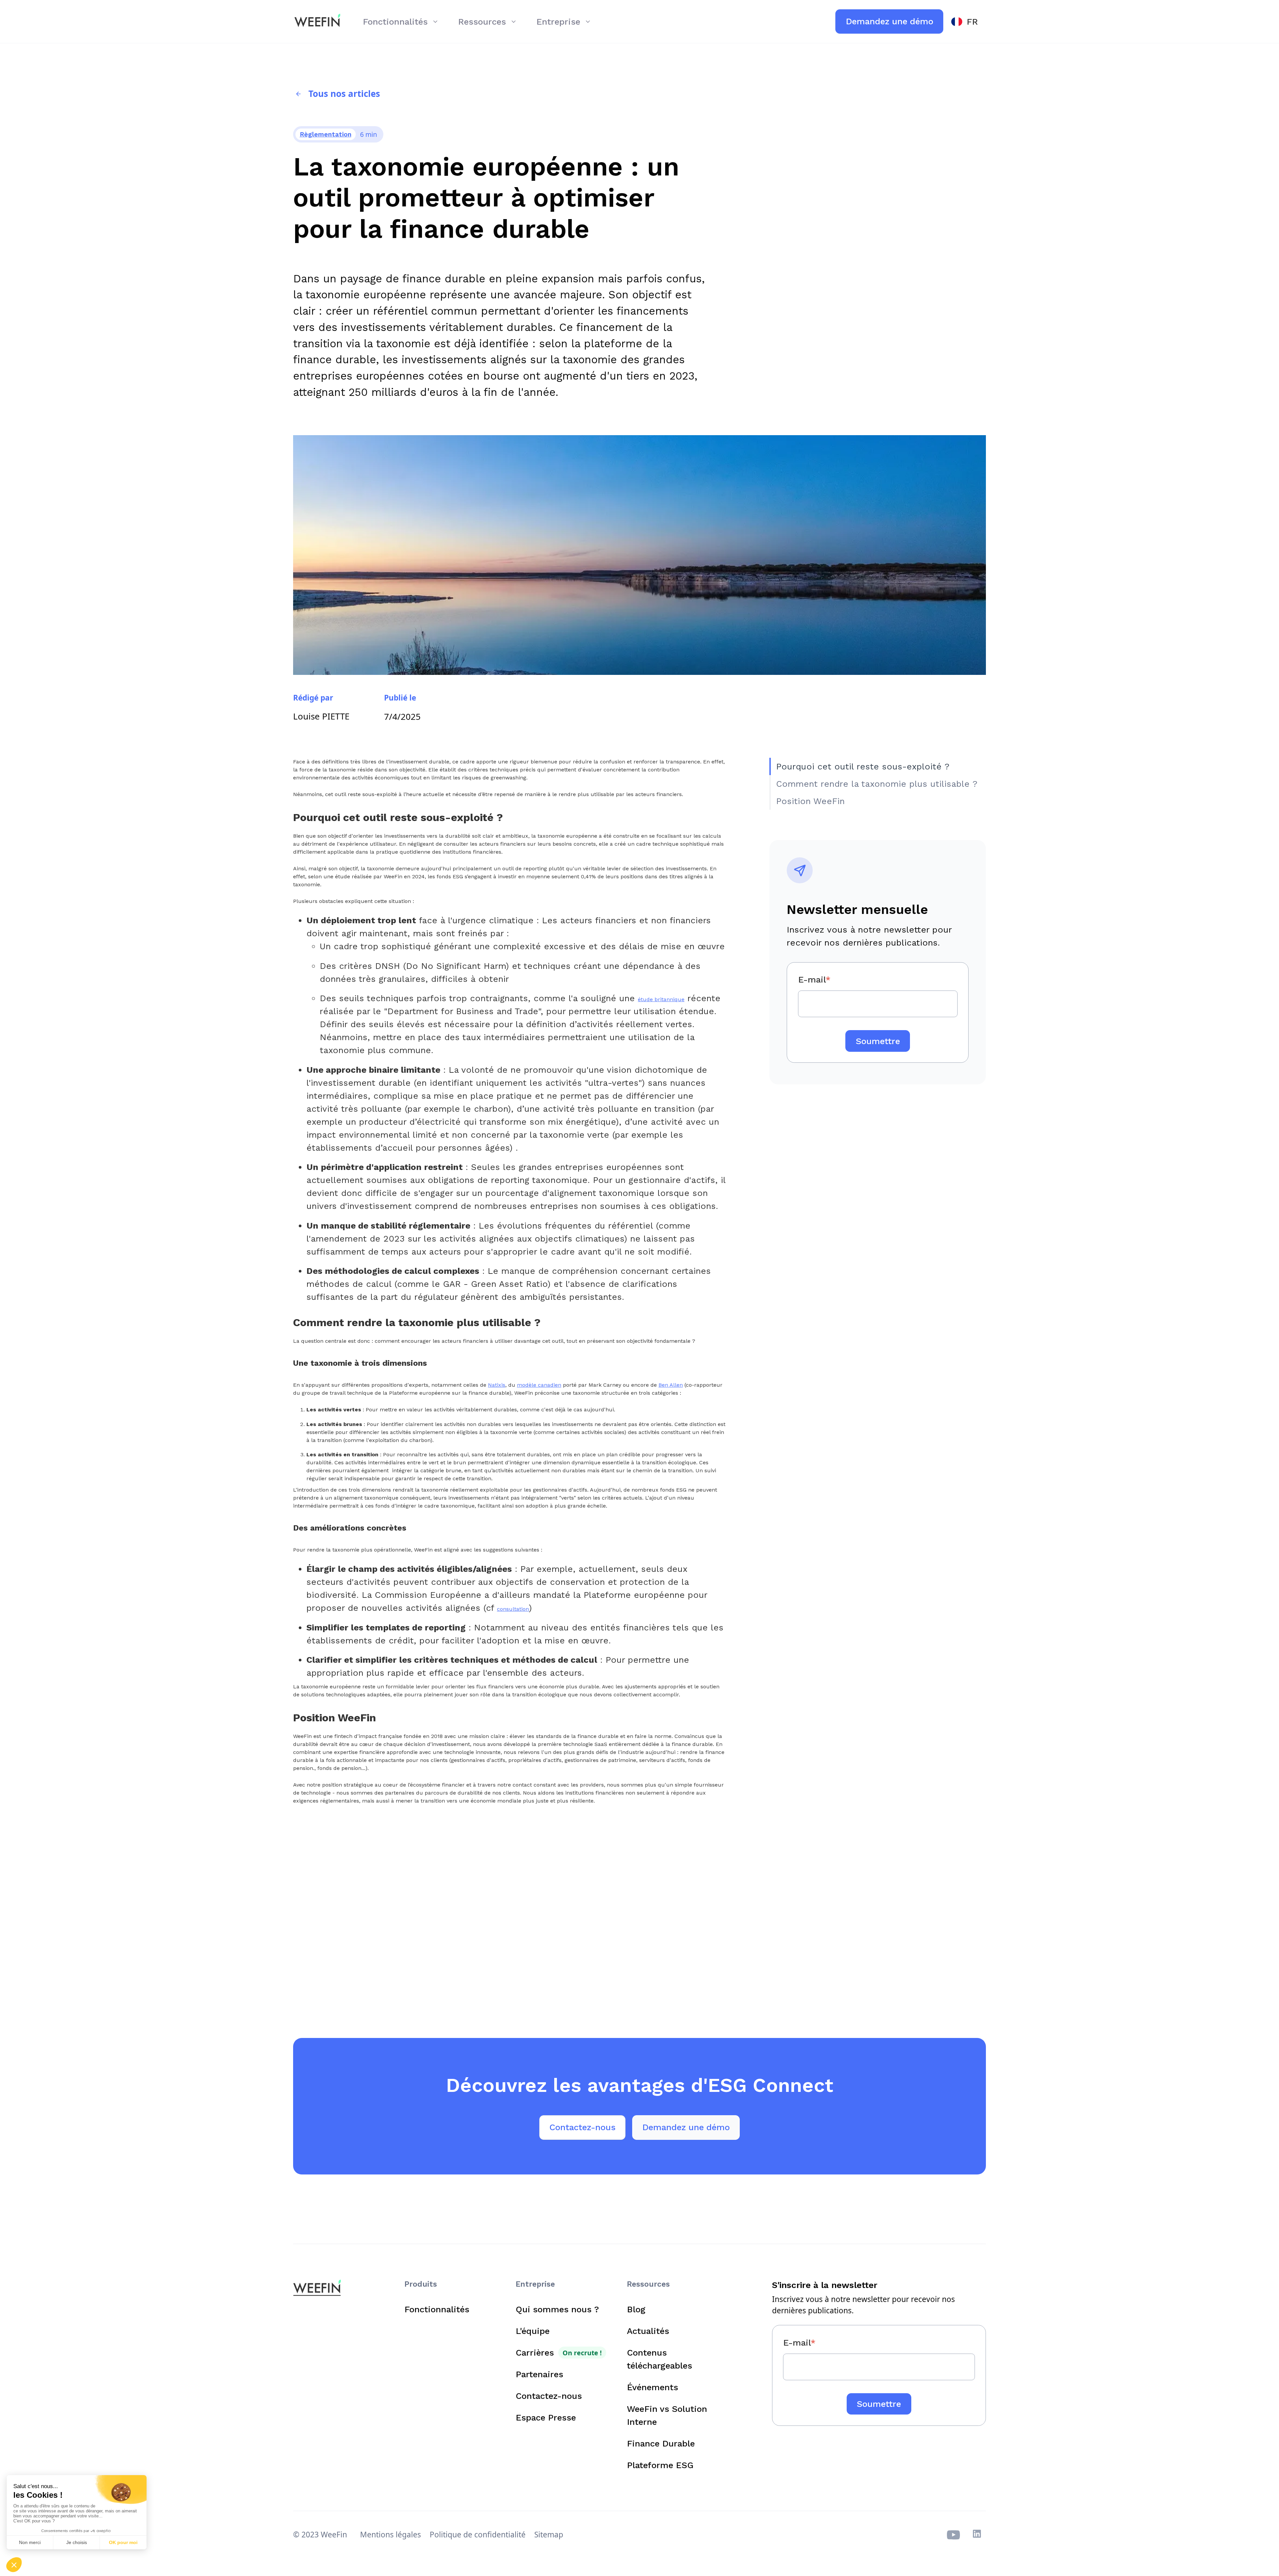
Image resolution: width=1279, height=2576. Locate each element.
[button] (402, 21)
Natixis (497, 1385)
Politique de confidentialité (478, 2535)
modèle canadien (539, 1385)
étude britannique (661, 999)
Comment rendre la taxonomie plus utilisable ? (877, 784)
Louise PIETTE (321, 716)
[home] (317, 22)
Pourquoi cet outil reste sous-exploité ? (863, 766)
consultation (513, 1609)
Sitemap (549, 2535)
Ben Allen (671, 1385)
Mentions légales (391, 2535)
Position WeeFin (810, 801)
